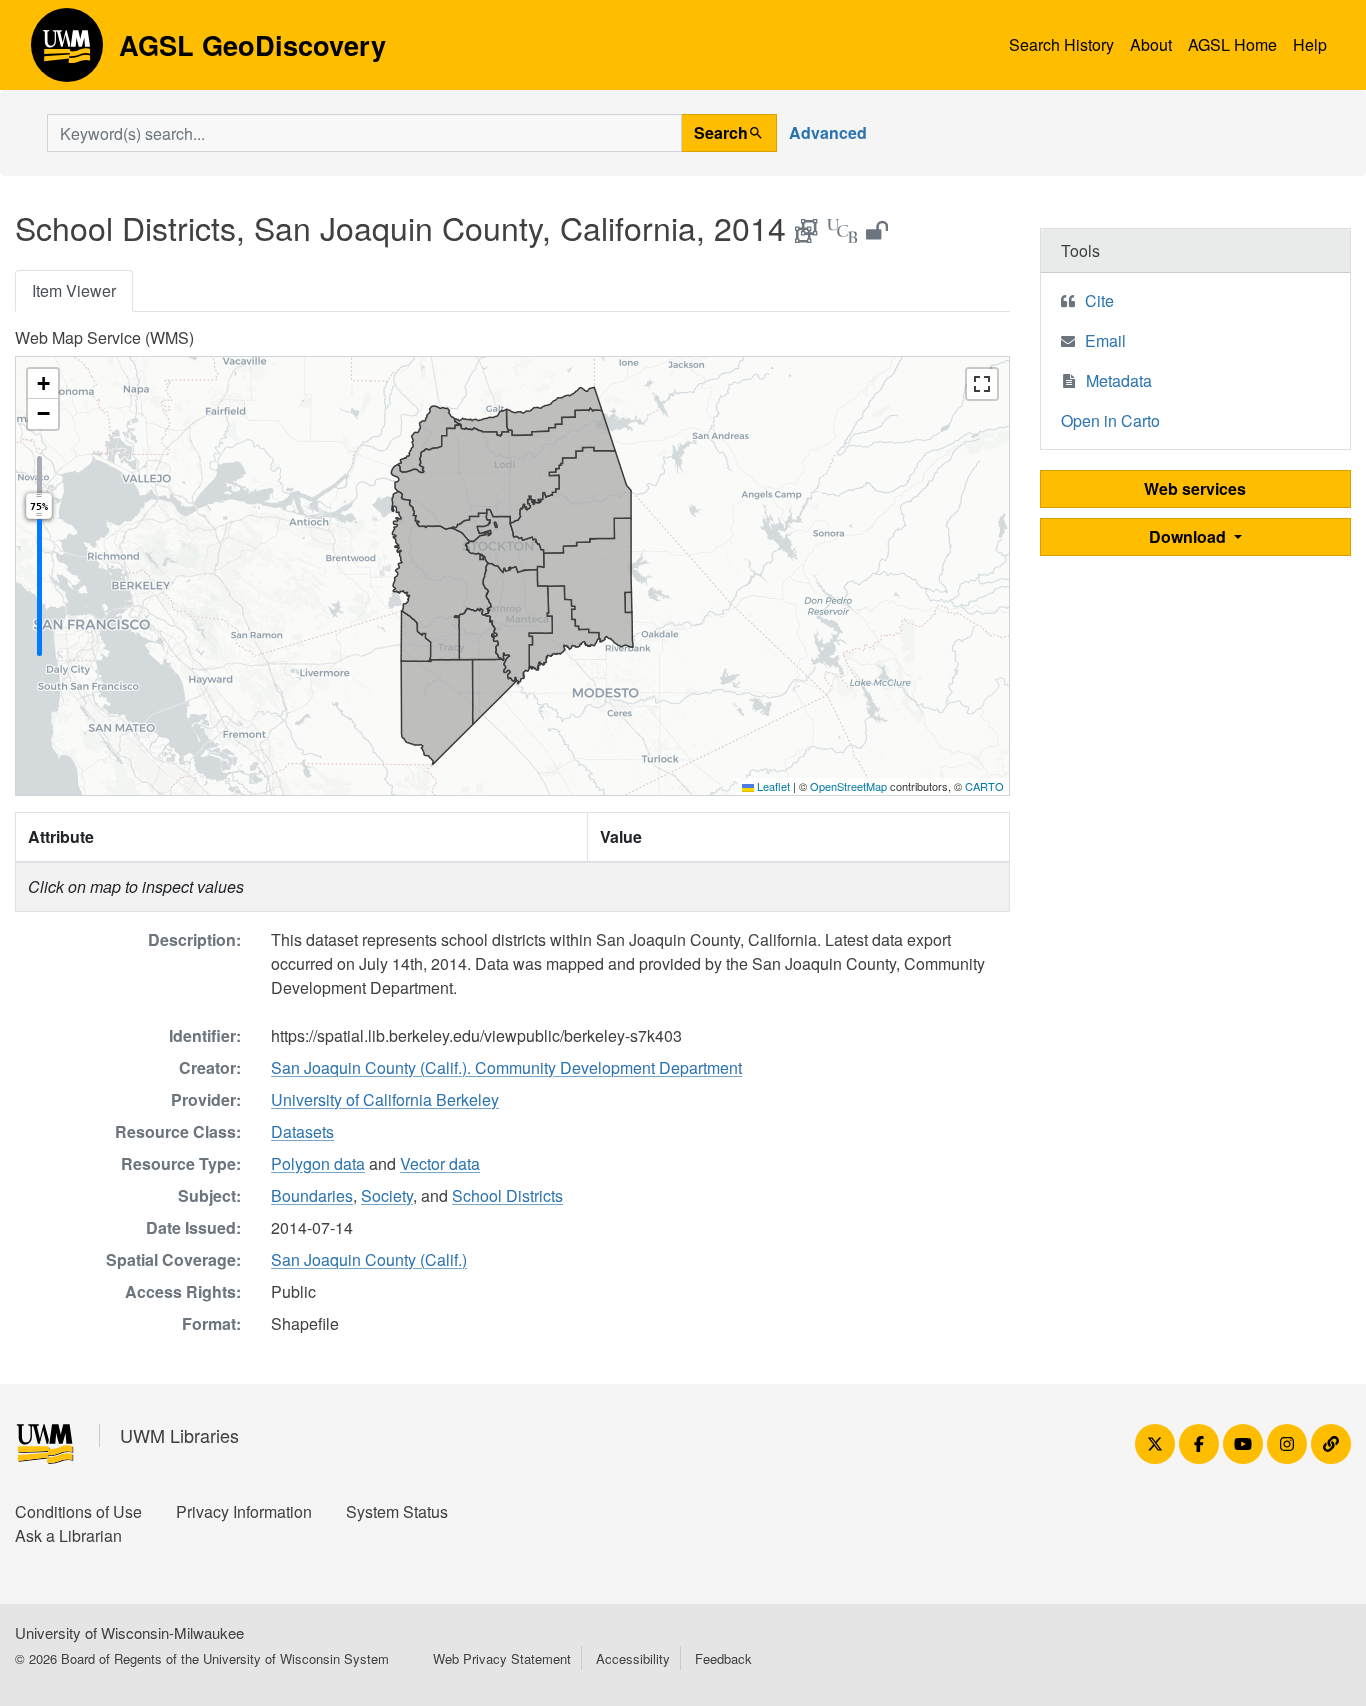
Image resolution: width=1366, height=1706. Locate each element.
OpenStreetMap (848, 786)
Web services (1195, 488)
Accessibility (633, 1658)
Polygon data (318, 1163)
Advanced (828, 132)
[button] (43, 384)
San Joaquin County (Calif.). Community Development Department (506, 1067)
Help (1310, 44)
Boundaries (312, 1195)
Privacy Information (244, 1511)
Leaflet (772, 786)
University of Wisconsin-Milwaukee (129, 1632)
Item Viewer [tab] (74, 290)
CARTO (984, 786)
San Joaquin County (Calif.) (369, 1259)
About (1151, 44)
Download (1189, 536)
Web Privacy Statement (502, 1658)
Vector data (440, 1163)
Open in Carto (1110, 420)
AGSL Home (1232, 44)
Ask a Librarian (68, 1535)
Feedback (723, 1658)
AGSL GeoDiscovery (67, 52)
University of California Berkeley (385, 1099)
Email (1105, 340)
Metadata (1119, 380)
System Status (397, 1511)
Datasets (302, 1131)
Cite (1099, 300)
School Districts (507, 1195)
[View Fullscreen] (982, 384)
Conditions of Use (78, 1511)
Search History (1061, 44)
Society (387, 1195)
